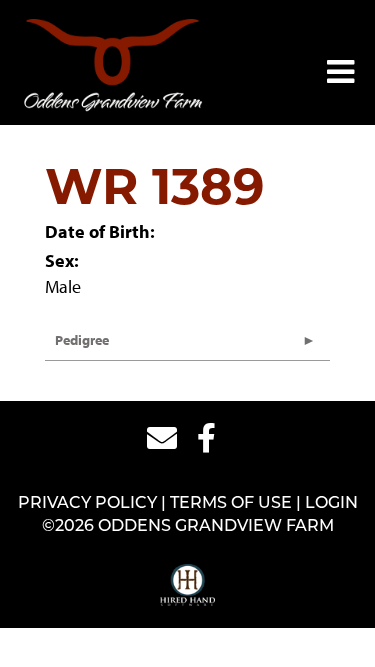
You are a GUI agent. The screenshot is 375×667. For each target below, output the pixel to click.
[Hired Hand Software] (187, 586)
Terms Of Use (231, 504)
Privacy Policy (87, 504)
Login (331, 504)
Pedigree (82, 340)
